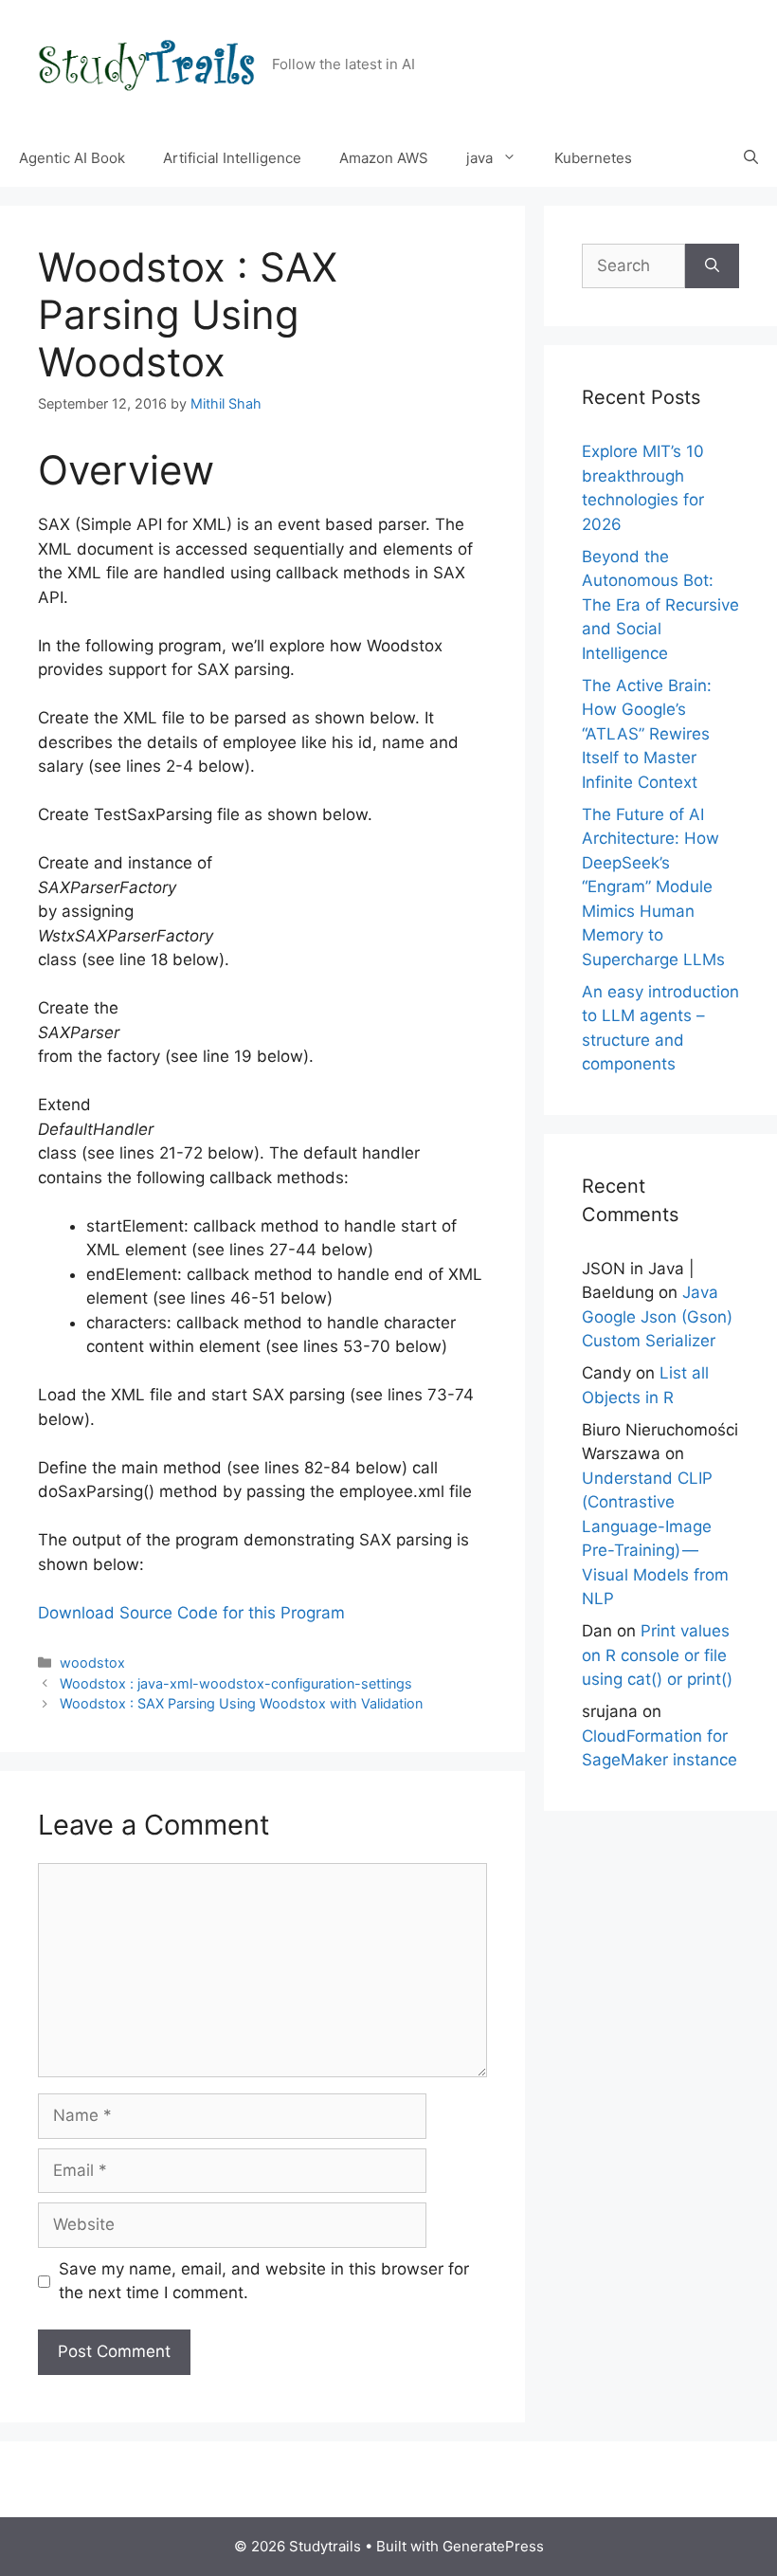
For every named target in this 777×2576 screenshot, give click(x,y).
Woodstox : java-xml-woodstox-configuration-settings (236, 1683)
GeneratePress (493, 2546)
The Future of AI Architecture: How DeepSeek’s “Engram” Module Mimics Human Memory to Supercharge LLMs (653, 887)
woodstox (92, 1663)
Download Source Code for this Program (191, 1613)
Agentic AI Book (72, 158)
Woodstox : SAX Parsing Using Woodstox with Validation (241, 1703)
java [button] (479, 158)
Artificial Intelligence (232, 158)
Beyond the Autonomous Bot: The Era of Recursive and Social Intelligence (660, 605)
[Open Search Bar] (751, 158)
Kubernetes (593, 158)
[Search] (712, 266)
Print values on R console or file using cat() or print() (657, 1655)
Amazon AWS (384, 158)
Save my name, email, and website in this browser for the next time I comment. (264, 2281)
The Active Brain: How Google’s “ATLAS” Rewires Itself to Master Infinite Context (647, 734)
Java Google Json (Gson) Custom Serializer (657, 1316)
